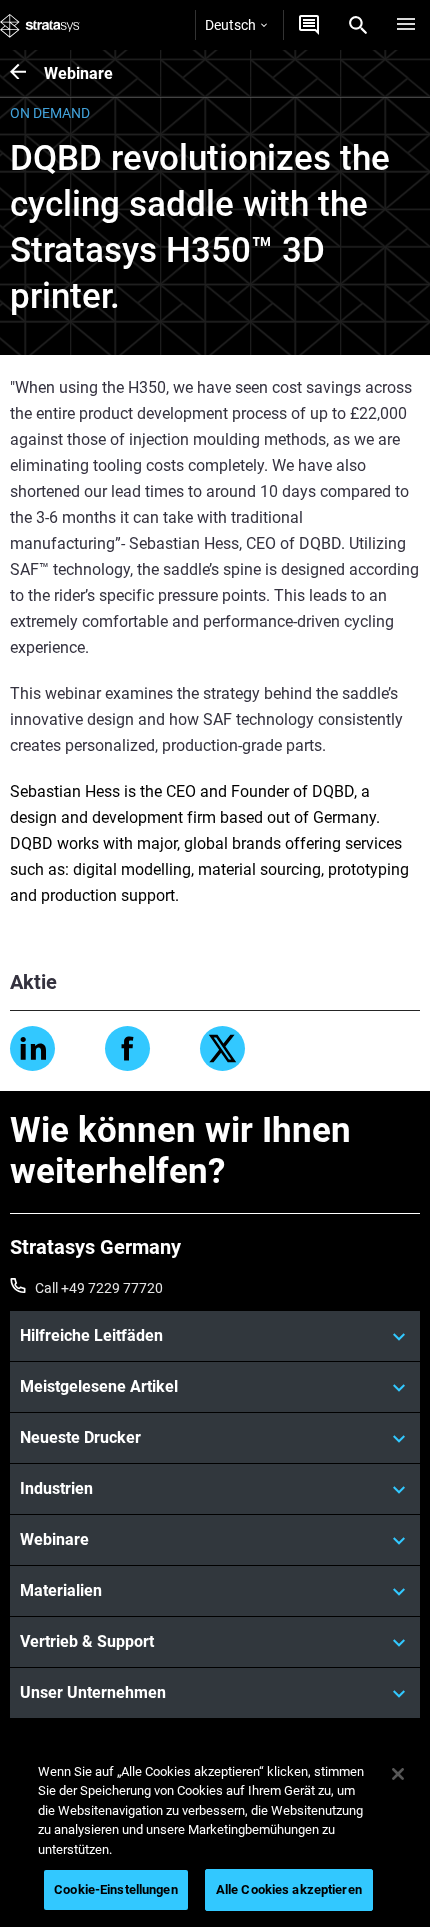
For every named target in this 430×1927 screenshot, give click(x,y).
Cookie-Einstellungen (116, 1889)
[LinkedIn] (32, 1048)
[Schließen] (398, 1774)
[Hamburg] (406, 25)
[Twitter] (222, 1048)
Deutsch (230, 25)
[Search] (358, 25)
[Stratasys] (40, 25)
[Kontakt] (309, 25)
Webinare (78, 73)
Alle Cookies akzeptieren (289, 1889)
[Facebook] (127, 1048)
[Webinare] (27, 73)
